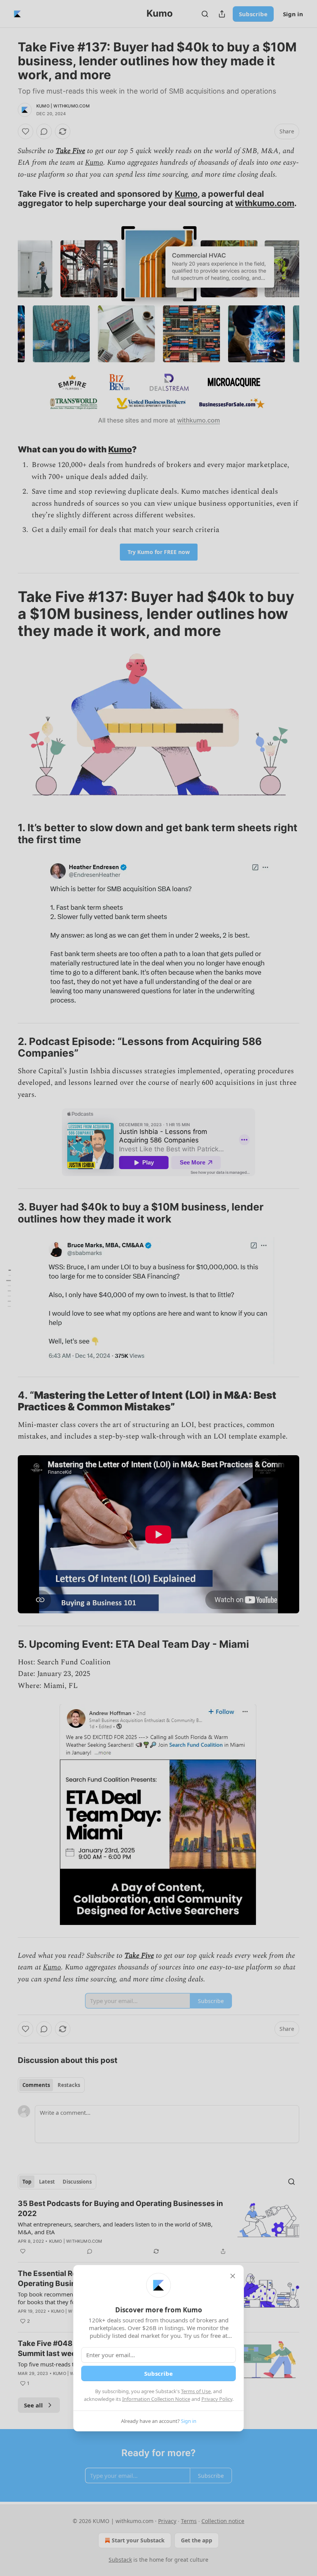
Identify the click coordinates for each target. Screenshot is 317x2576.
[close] (233, 2276)
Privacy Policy (217, 2399)
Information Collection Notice (156, 2399)
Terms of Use (196, 2391)
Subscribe (158, 2373)
